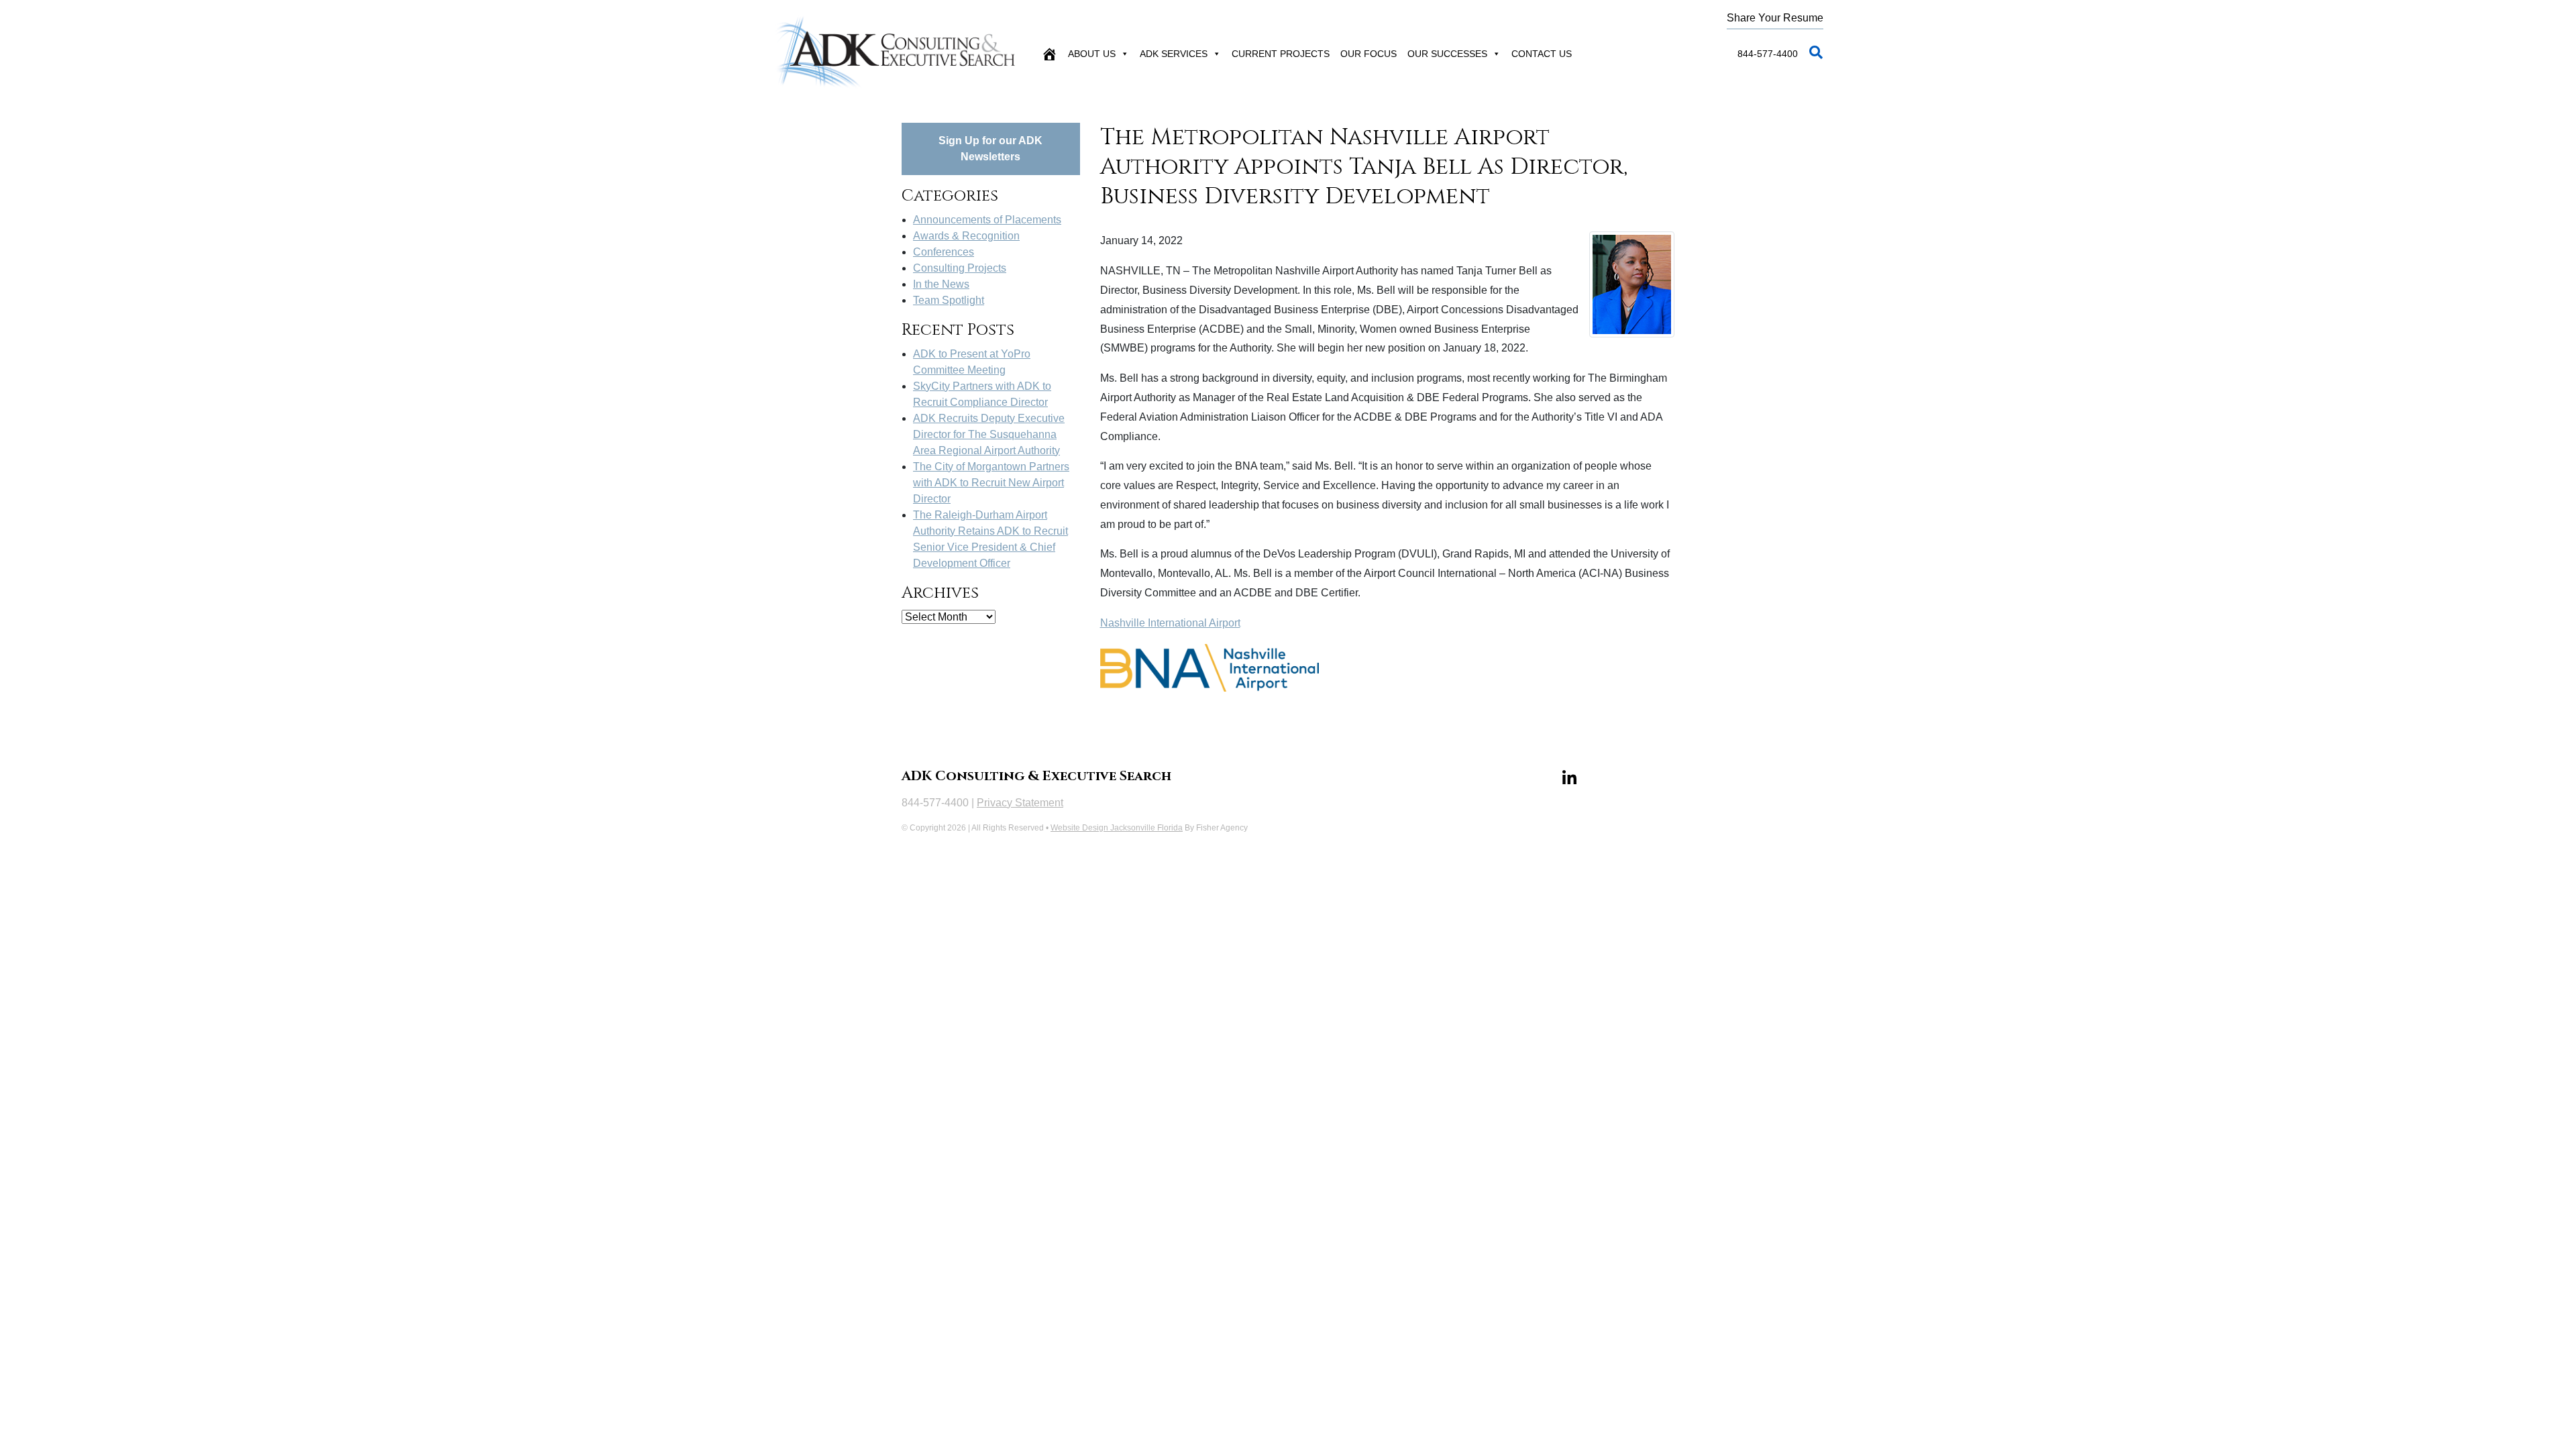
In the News (941, 284)
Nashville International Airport (1170, 623)
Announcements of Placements (987, 220)
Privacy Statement (1020, 803)
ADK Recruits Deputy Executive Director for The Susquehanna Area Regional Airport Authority (989, 434)
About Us (1092, 54)
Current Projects (1281, 54)
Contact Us (1542, 54)
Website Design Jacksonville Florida (1117, 828)
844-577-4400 (1768, 54)
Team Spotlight (949, 300)
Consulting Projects (960, 268)
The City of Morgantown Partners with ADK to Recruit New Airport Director (991, 483)
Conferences (944, 252)
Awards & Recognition (966, 236)
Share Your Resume (1775, 18)
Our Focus (1368, 54)
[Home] (1049, 54)
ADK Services (1174, 54)
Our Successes (1447, 54)
